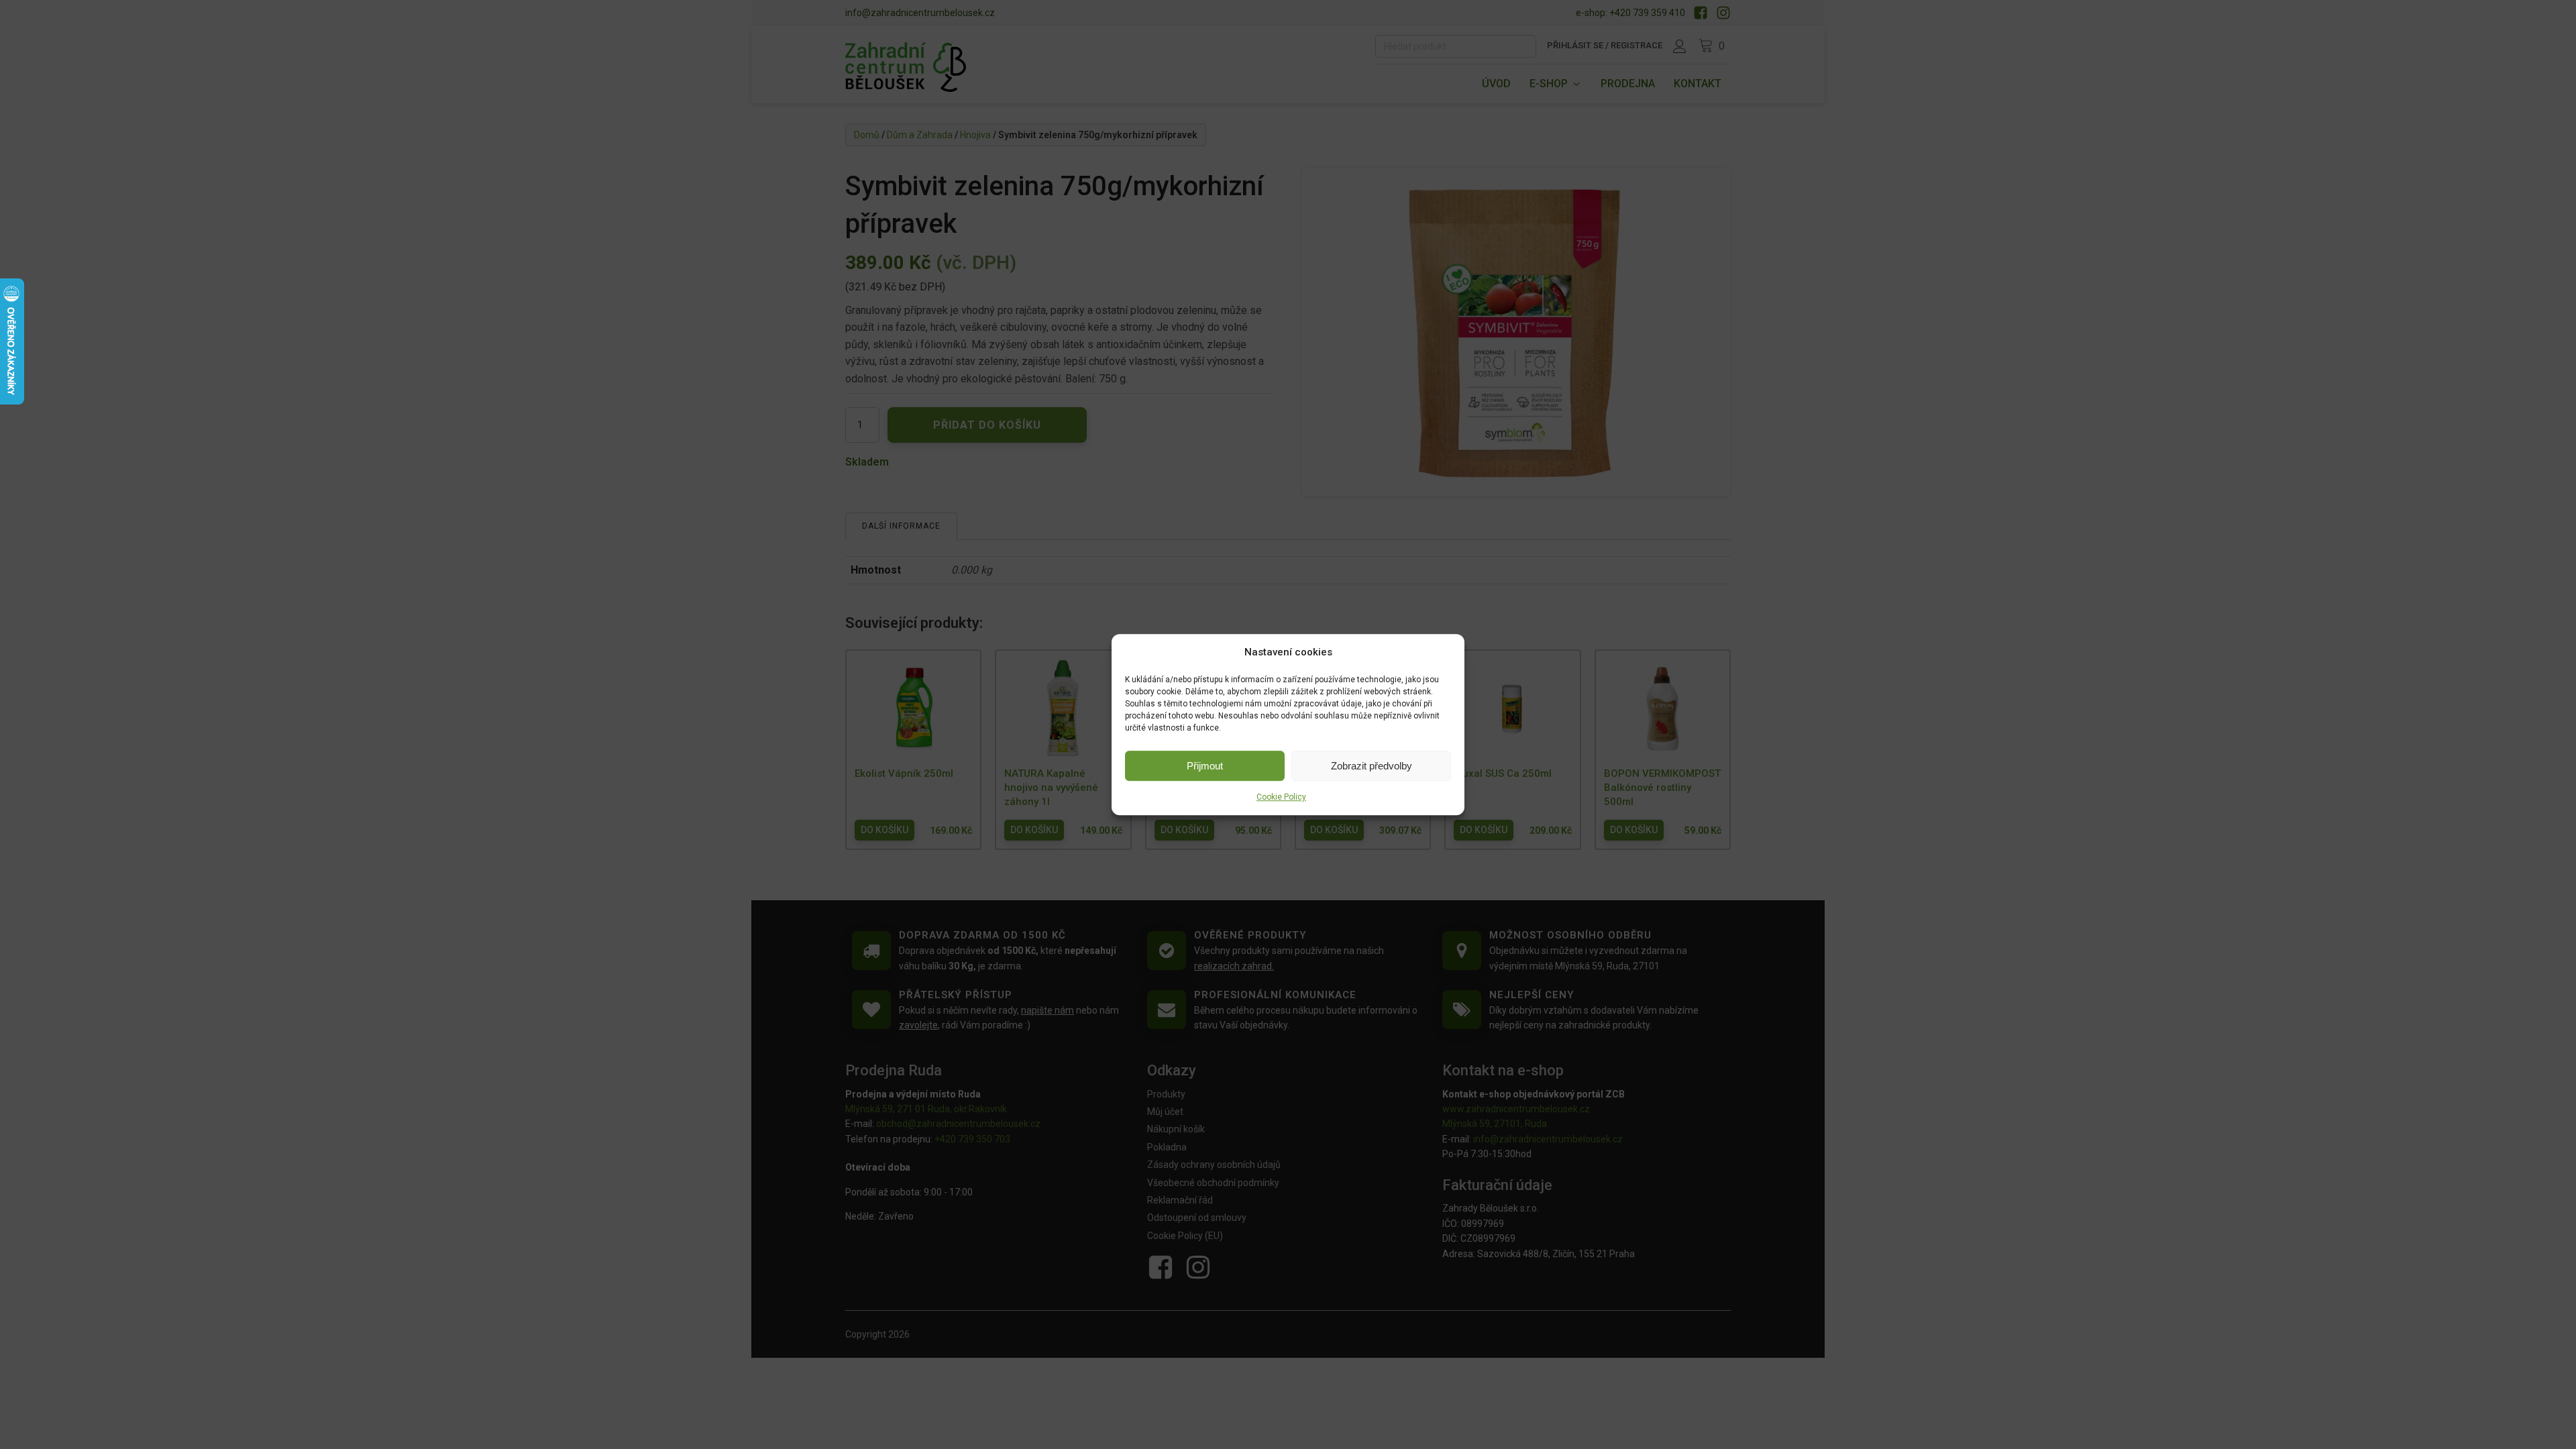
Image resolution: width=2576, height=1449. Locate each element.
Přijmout (1205, 766)
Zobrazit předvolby (1372, 766)
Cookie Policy (1281, 797)
